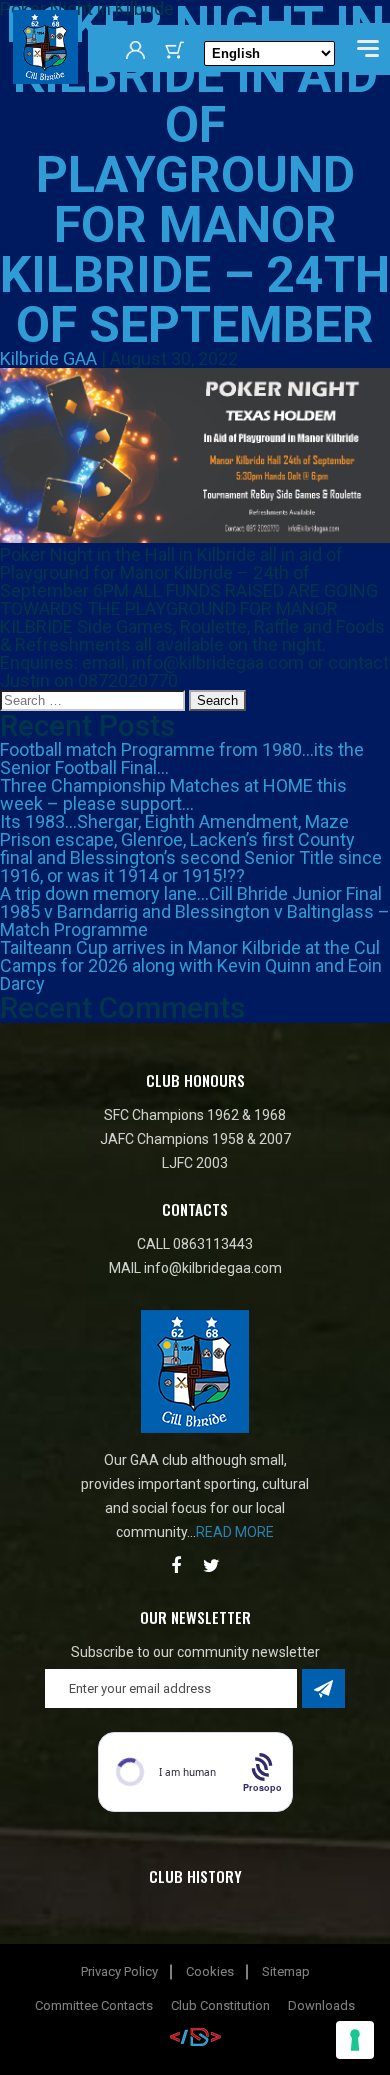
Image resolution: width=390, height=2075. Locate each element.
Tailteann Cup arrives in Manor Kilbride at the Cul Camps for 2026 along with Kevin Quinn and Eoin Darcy (191, 965)
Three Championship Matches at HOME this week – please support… (173, 794)
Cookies (210, 1971)
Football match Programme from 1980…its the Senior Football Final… (182, 758)
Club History (195, 1876)
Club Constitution (220, 2005)
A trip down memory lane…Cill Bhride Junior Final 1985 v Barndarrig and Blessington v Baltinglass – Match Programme (195, 911)
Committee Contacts (94, 2005)
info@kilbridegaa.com (213, 1268)
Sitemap (286, 1971)
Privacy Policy (119, 1971)
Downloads (321, 2005)
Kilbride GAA (48, 358)
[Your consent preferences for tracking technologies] (355, 2040)
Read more (235, 1532)
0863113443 (213, 1244)
